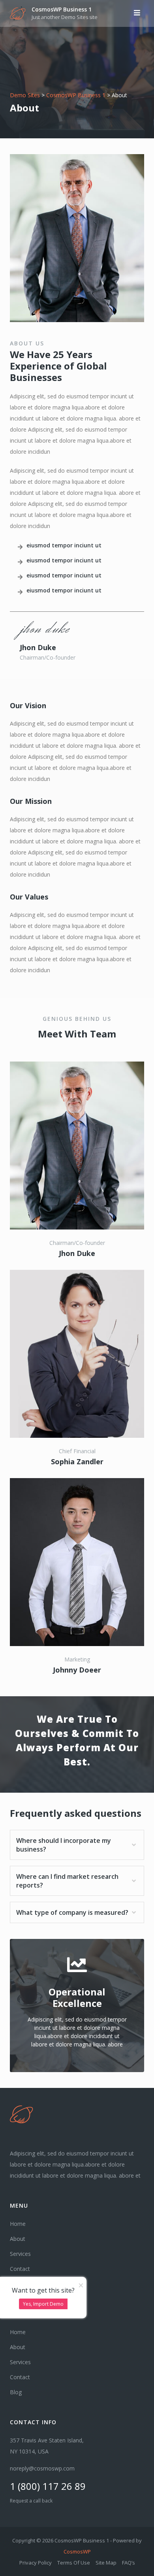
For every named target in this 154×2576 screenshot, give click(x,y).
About (18, 2239)
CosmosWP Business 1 (62, 9)
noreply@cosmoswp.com (42, 2468)
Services (20, 2254)
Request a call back (31, 2501)
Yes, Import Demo (43, 2304)
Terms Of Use (74, 2563)
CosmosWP (77, 2551)
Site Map (106, 2563)
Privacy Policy (36, 2563)
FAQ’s (129, 2563)
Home (18, 2224)
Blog (16, 2392)
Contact (20, 2269)
